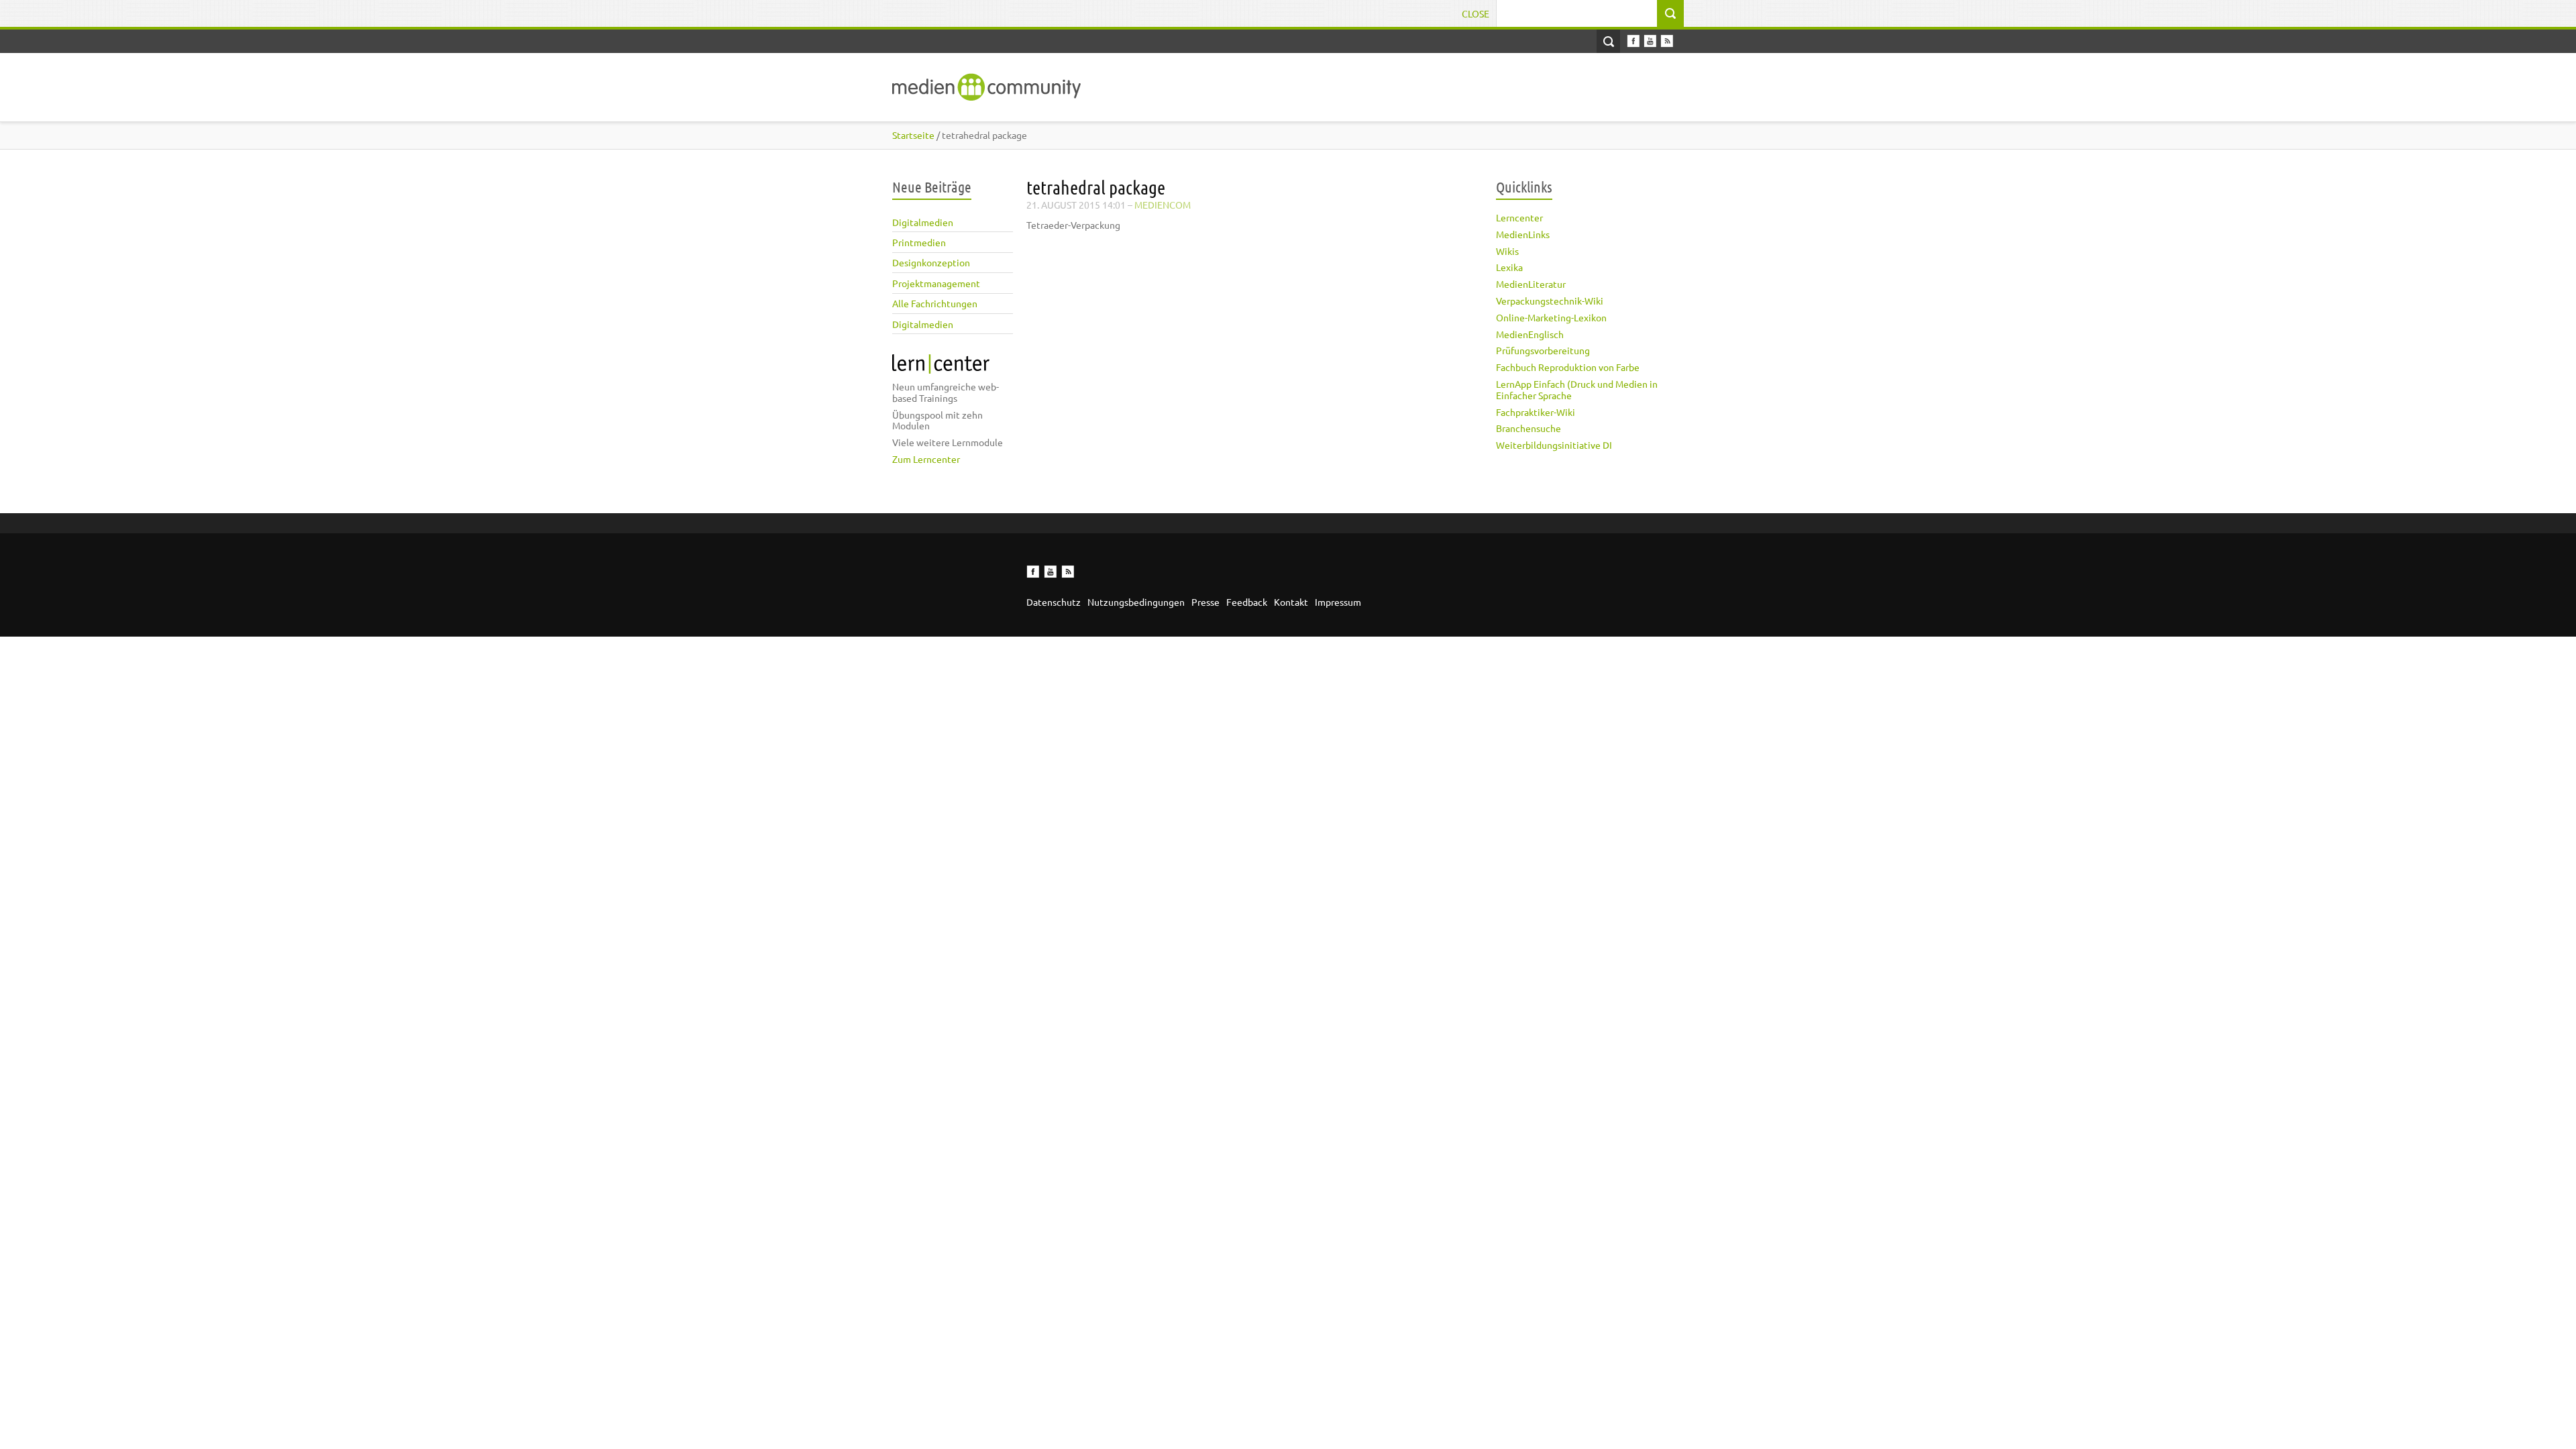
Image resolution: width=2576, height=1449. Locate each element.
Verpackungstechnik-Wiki (1550, 301)
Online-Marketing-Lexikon (1551, 317)
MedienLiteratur (1531, 284)
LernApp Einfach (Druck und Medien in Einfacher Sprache (1577, 389)
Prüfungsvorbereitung (1543, 350)
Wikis (1507, 251)
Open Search (1608, 41)
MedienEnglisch (1530, 334)
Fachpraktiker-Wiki (1536, 412)
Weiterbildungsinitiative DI (1554, 445)
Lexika (1509, 267)
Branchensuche (1528, 428)
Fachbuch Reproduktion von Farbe (1568, 367)
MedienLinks (1523, 234)
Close (1475, 13)
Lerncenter (1519, 217)
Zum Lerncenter (926, 459)
